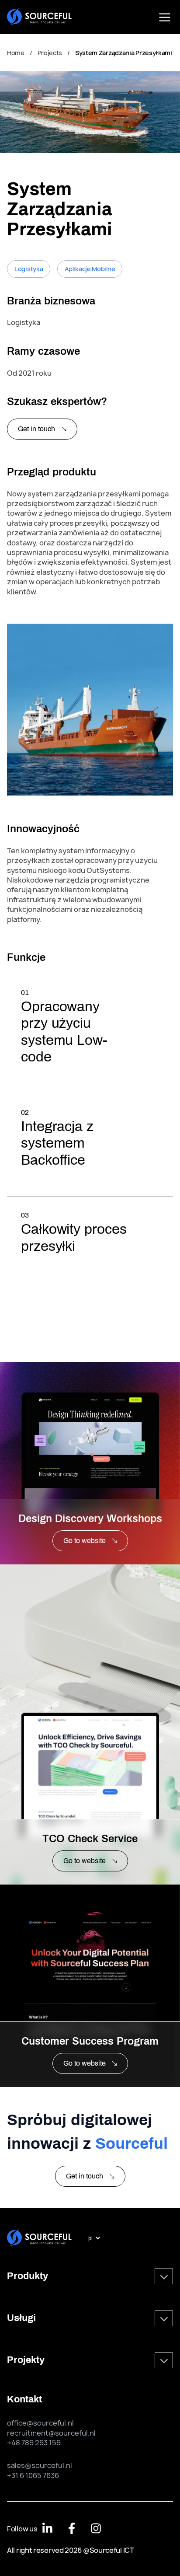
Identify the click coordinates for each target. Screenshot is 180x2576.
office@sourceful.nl (40, 2423)
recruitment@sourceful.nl (51, 2433)
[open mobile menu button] (165, 17)
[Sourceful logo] (39, 17)
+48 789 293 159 (34, 2443)
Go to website (85, 1541)
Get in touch (36, 429)
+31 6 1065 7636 (33, 2475)
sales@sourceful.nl (40, 2465)
